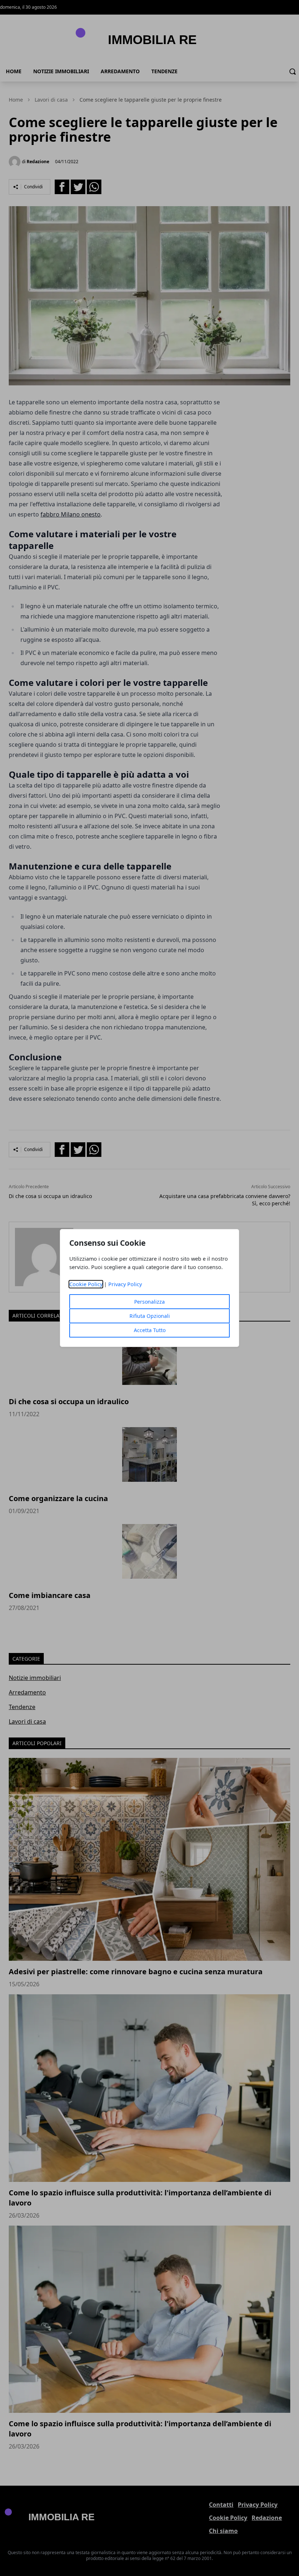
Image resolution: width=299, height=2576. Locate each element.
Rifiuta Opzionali (150, 1316)
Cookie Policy (86, 1284)
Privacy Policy (125, 1284)
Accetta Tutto (150, 1330)
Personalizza (149, 1302)
